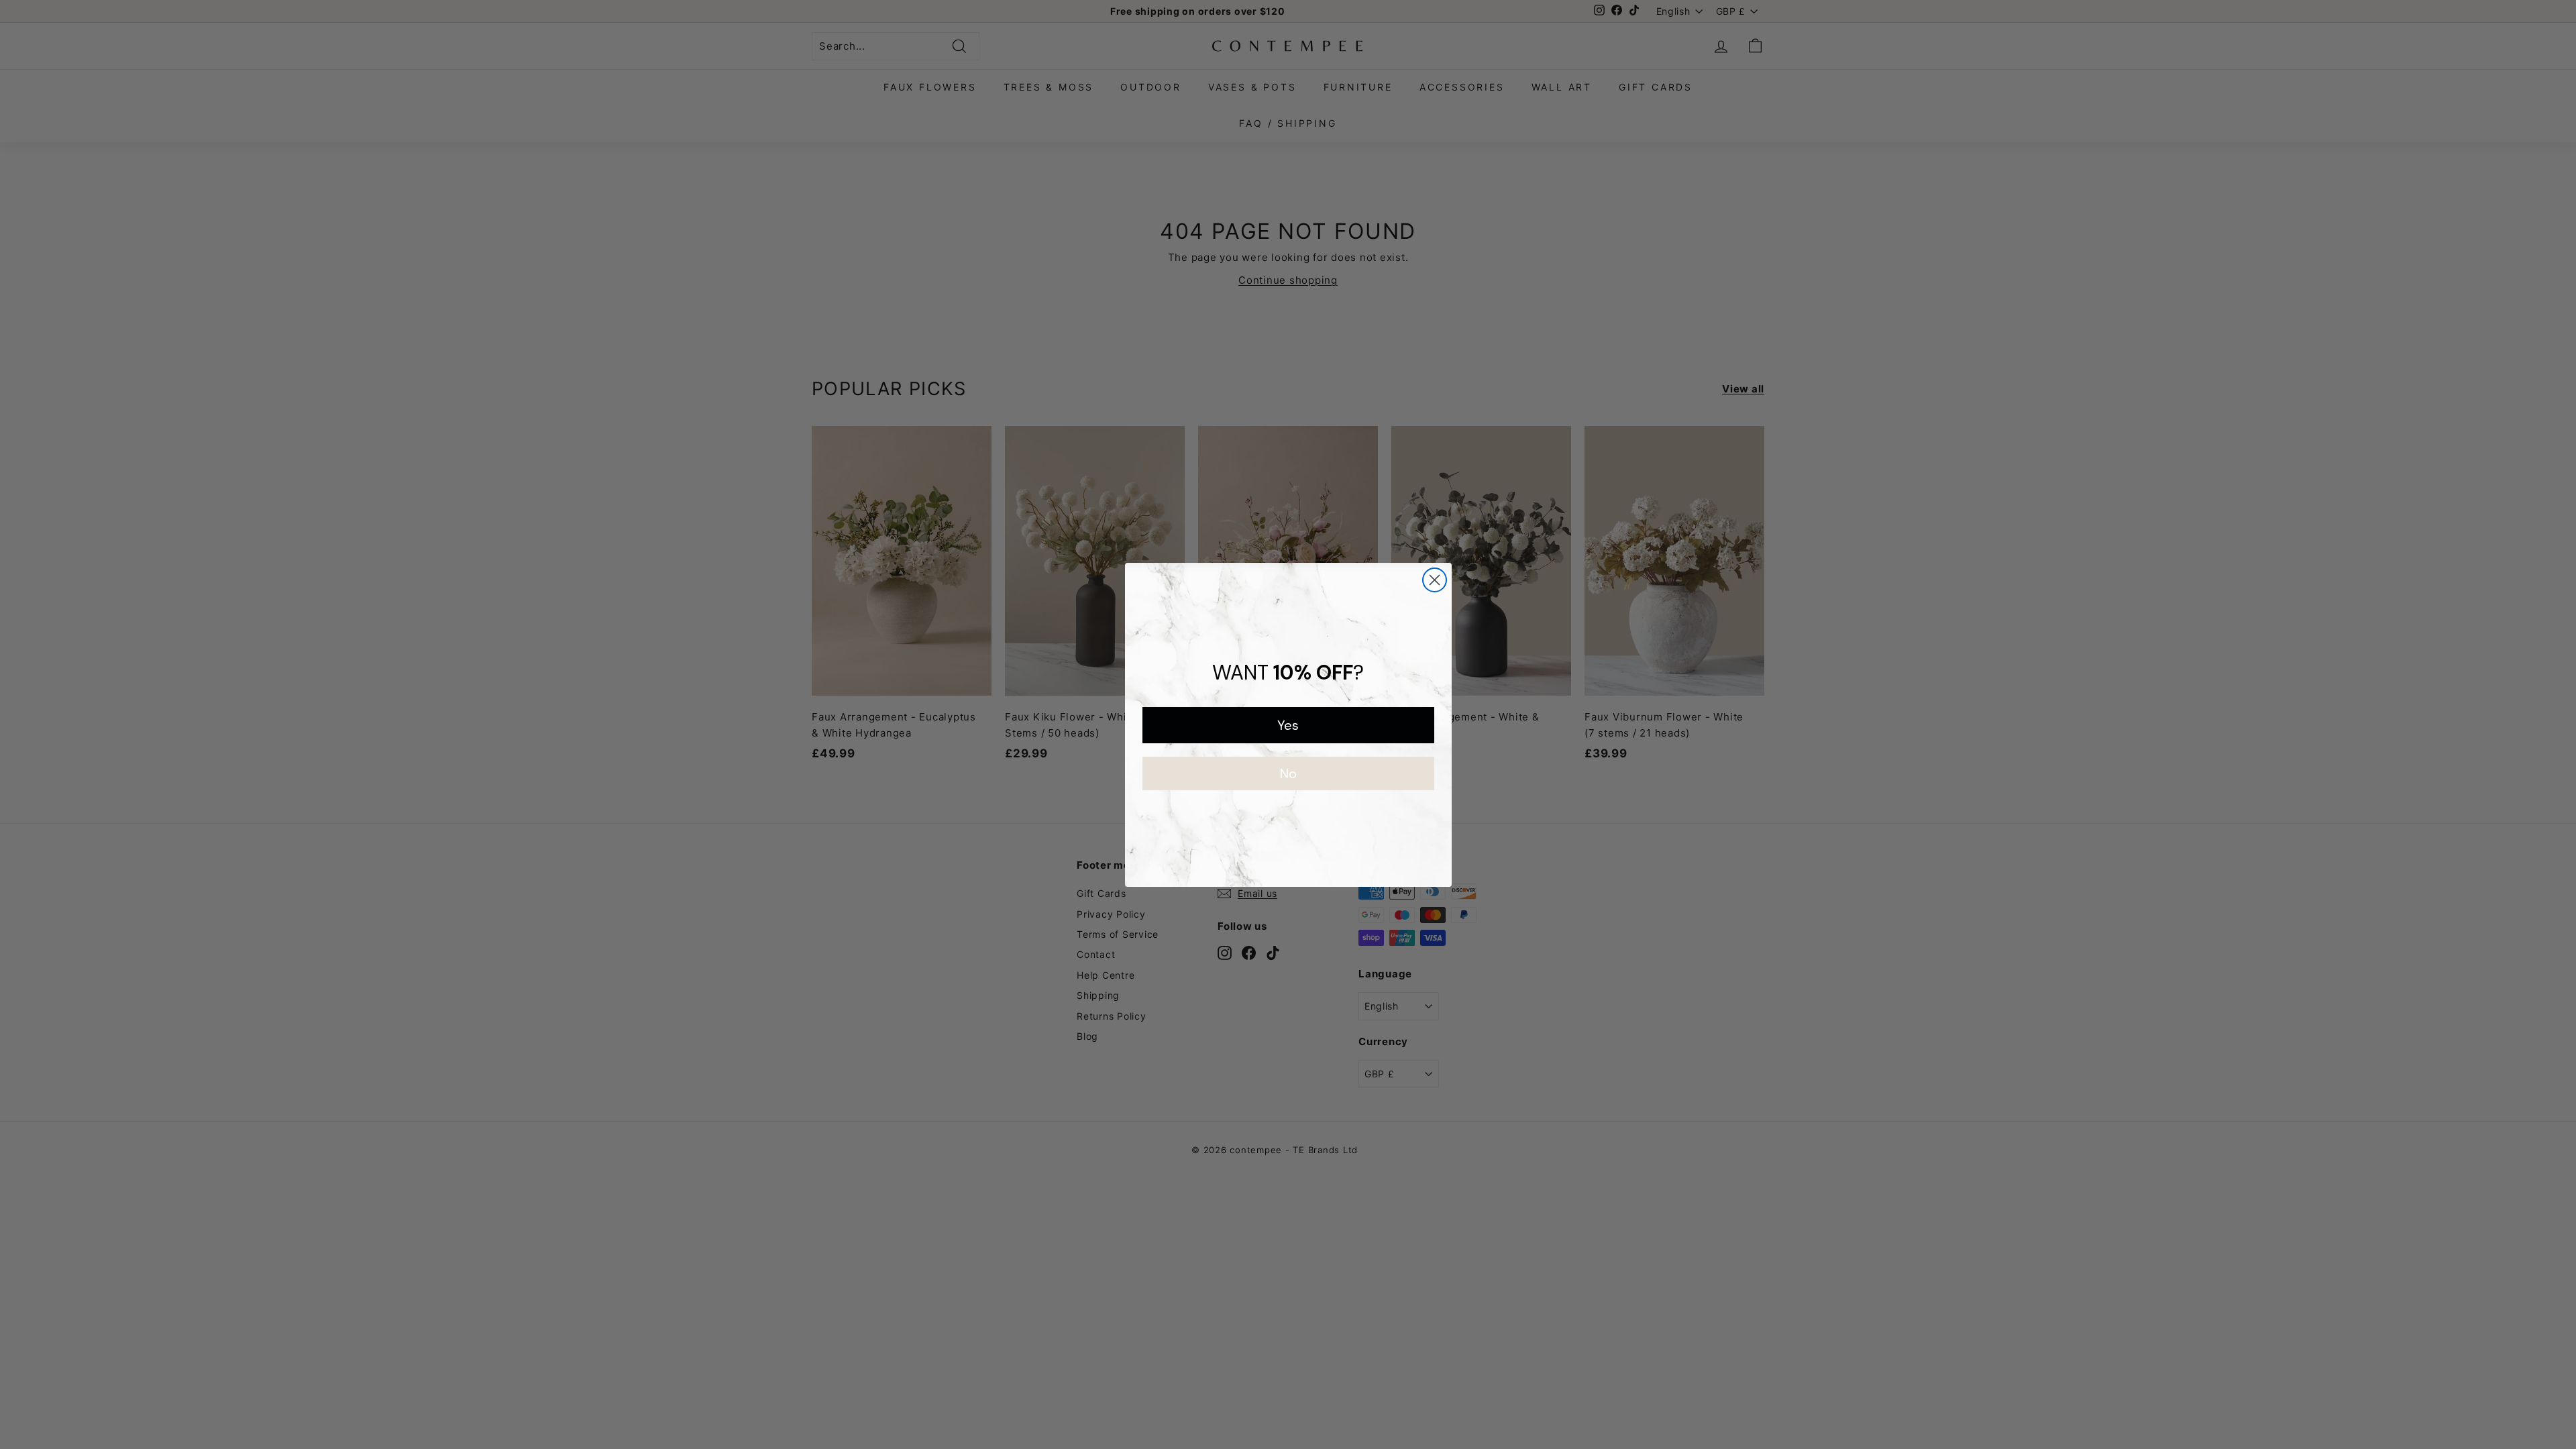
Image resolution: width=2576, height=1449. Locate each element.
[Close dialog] (1435, 580)
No (1288, 773)
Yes (1288, 725)
